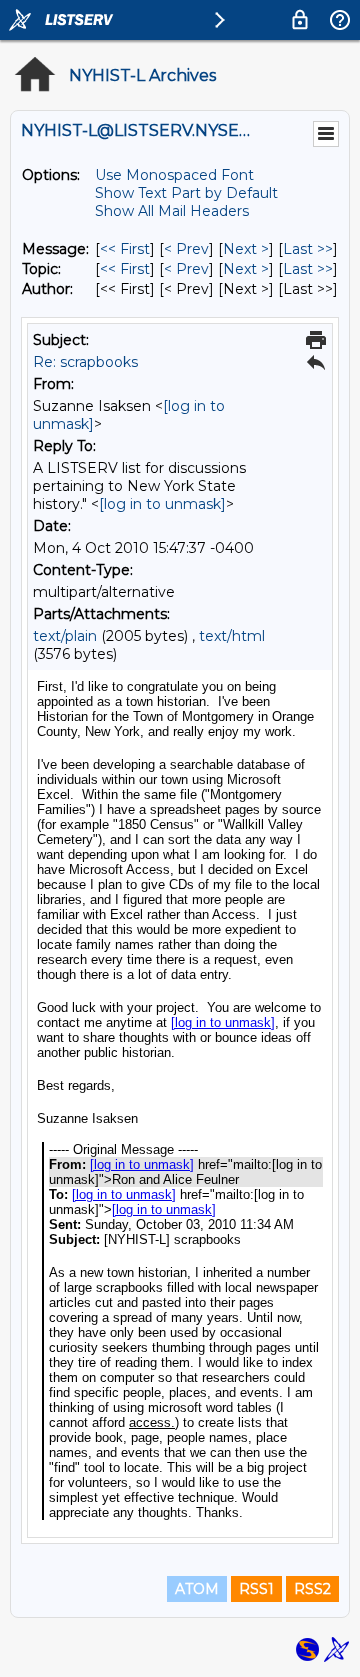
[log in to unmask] (162, 504)
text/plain (65, 636)
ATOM (197, 1589)
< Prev (186, 249)
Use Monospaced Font (174, 175)
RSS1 (256, 1589)
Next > (246, 249)
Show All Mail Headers (172, 211)
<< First (125, 249)
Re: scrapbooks (85, 362)
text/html (232, 636)
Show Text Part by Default (186, 193)
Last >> (308, 249)
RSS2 (312, 1589)
